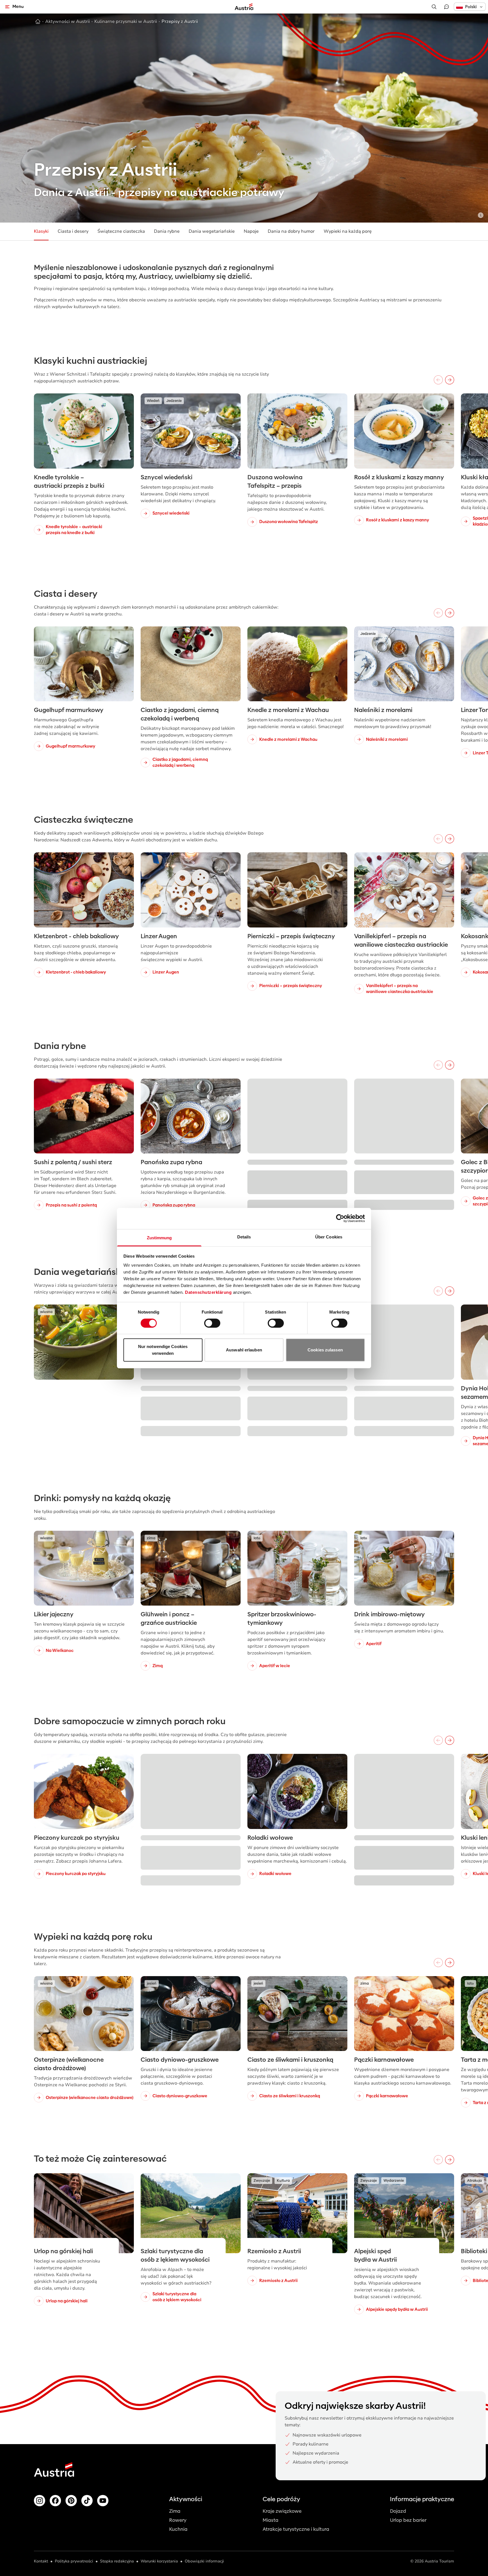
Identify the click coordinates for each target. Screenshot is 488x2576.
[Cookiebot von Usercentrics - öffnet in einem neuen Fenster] (340, 1218)
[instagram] (40, 2501)
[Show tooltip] (481, 215)
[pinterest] (71, 2501)
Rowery (178, 2520)
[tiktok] (87, 2501)
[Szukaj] (434, 7)
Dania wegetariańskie (212, 231)
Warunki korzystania (159, 2561)
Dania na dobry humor (291, 231)
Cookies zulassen (325, 1350)
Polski (471, 7)
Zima (175, 2511)
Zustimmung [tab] (159, 1237)
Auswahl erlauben (244, 1350)
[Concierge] (446, 7)
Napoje (251, 231)
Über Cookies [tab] (329, 1237)
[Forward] (450, 380)
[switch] (212, 1323)
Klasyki (41, 231)
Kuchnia (178, 2529)
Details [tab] (244, 1237)
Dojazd (398, 2511)
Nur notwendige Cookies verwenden (163, 1350)
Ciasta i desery (73, 231)
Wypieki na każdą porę (348, 231)
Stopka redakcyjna (117, 2561)
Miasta (271, 2520)
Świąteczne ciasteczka (121, 231)
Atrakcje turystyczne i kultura (296, 2529)
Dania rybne (167, 231)
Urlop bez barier (408, 2520)
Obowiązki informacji (204, 2561)
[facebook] (55, 2501)
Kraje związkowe (282, 2511)
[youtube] (103, 2501)
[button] (470, 7)
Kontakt (41, 2561)
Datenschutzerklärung (208, 1292)
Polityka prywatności (74, 2561)
